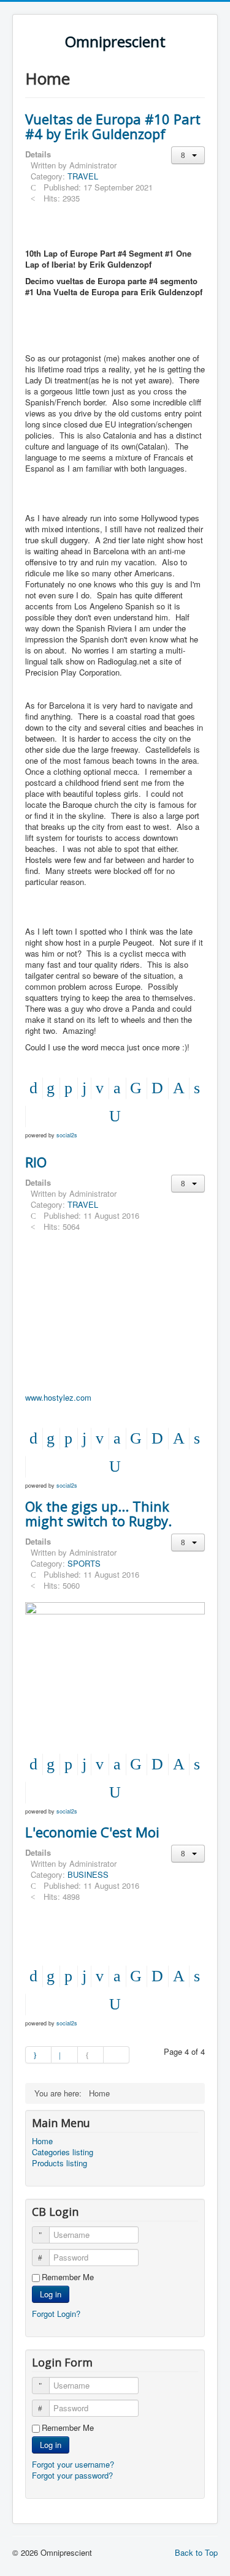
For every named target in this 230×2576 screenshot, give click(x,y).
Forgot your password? (72, 2475)
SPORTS (84, 1563)
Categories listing (63, 2152)
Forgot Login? (56, 2314)
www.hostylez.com (58, 1397)
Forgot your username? (73, 2464)
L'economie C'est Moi (92, 1832)
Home (42, 2141)
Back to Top (196, 2552)
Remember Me (68, 2277)
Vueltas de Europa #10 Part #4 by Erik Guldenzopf (113, 126)
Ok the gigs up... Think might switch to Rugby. (98, 1513)
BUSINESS (88, 1874)
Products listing (59, 2163)
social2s (67, 1135)
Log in (51, 2294)
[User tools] (188, 155)
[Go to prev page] (64, 2055)
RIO (36, 1162)
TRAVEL (83, 176)
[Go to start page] (38, 2055)
